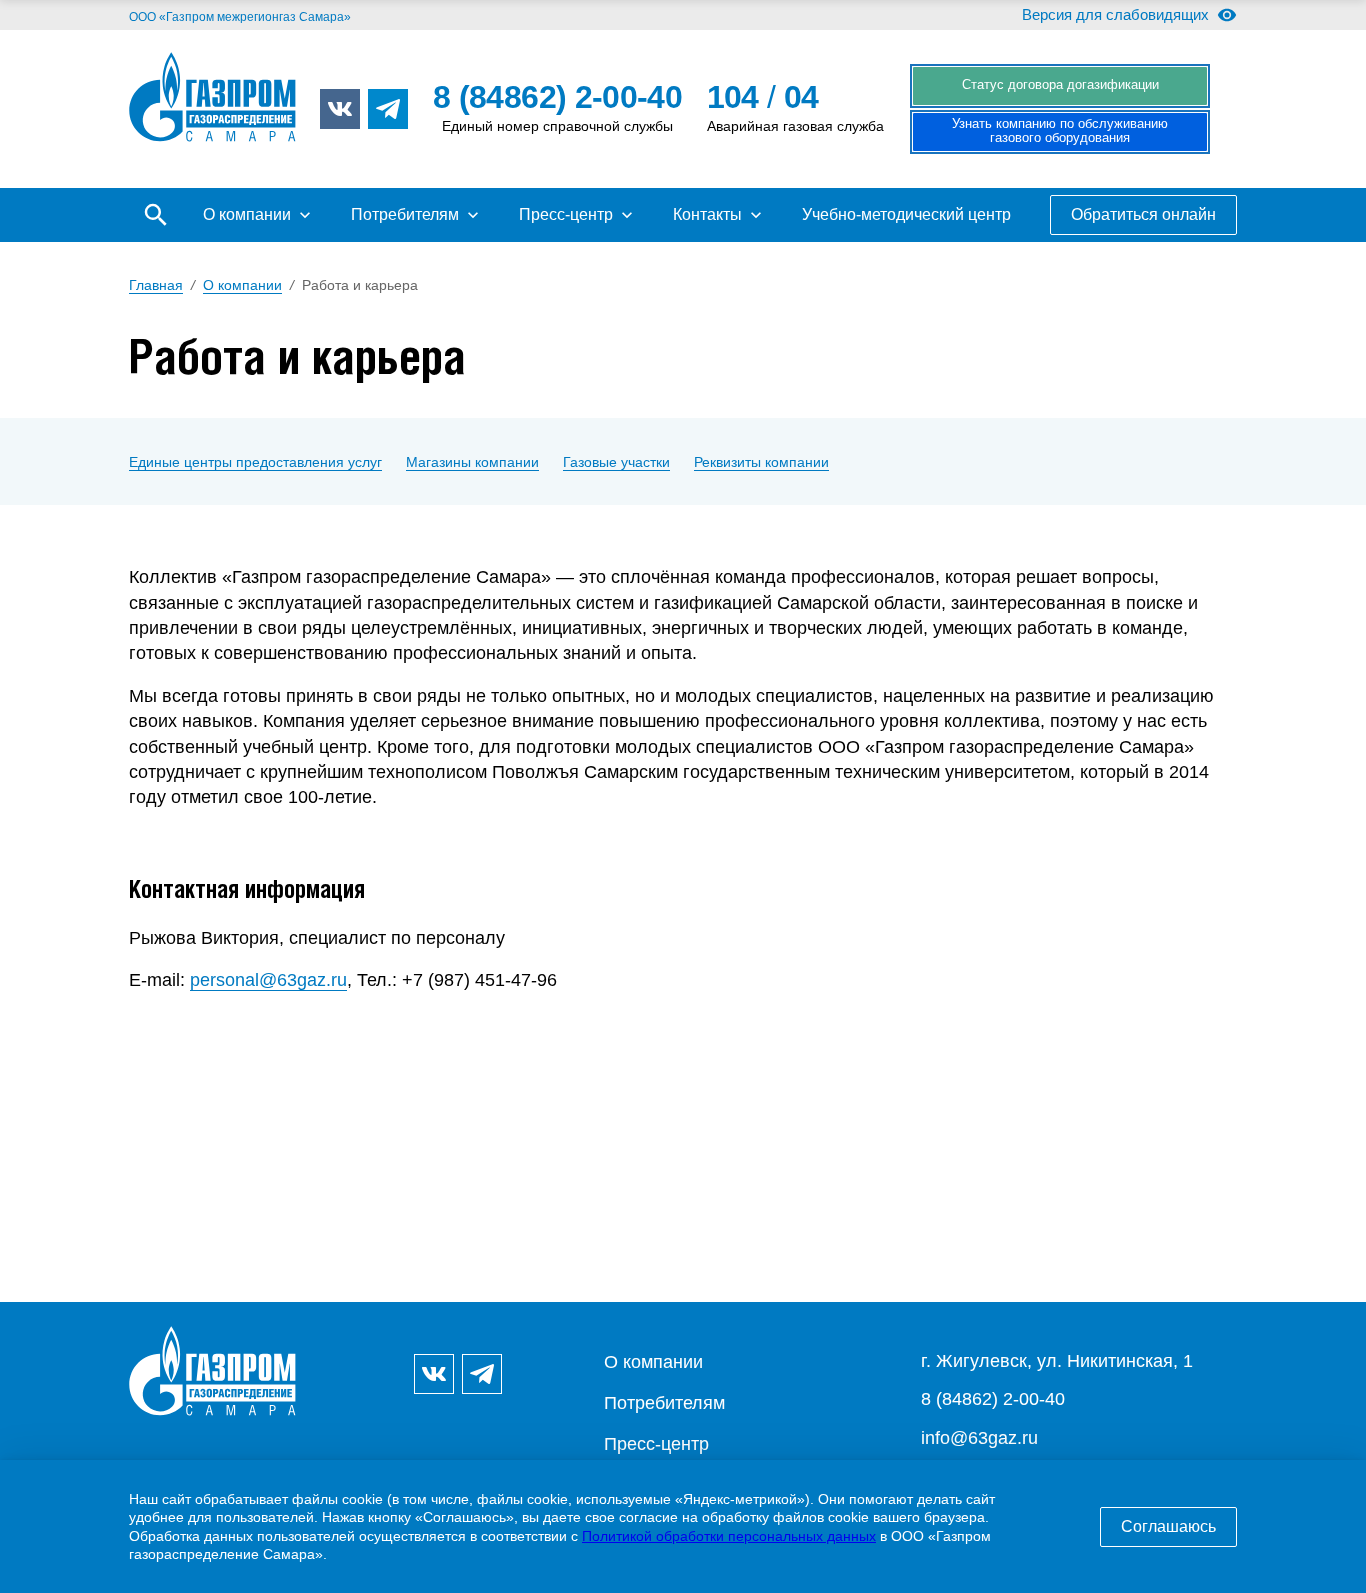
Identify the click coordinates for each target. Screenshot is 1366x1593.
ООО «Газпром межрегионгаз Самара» (240, 17)
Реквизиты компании (761, 462)
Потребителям (405, 214)
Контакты (707, 214)
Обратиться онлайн (1143, 214)
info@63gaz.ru (979, 1438)
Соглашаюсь (1168, 1526)
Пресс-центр (566, 214)
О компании (247, 214)
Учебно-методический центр (906, 214)
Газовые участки (616, 462)
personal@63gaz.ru (268, 980)
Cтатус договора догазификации (1060, 85)
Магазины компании (472, 462)
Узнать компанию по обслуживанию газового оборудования (1060, 131)
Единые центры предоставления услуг (255, 462)
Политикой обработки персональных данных (729, 1536)
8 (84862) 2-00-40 (993, 1399)
